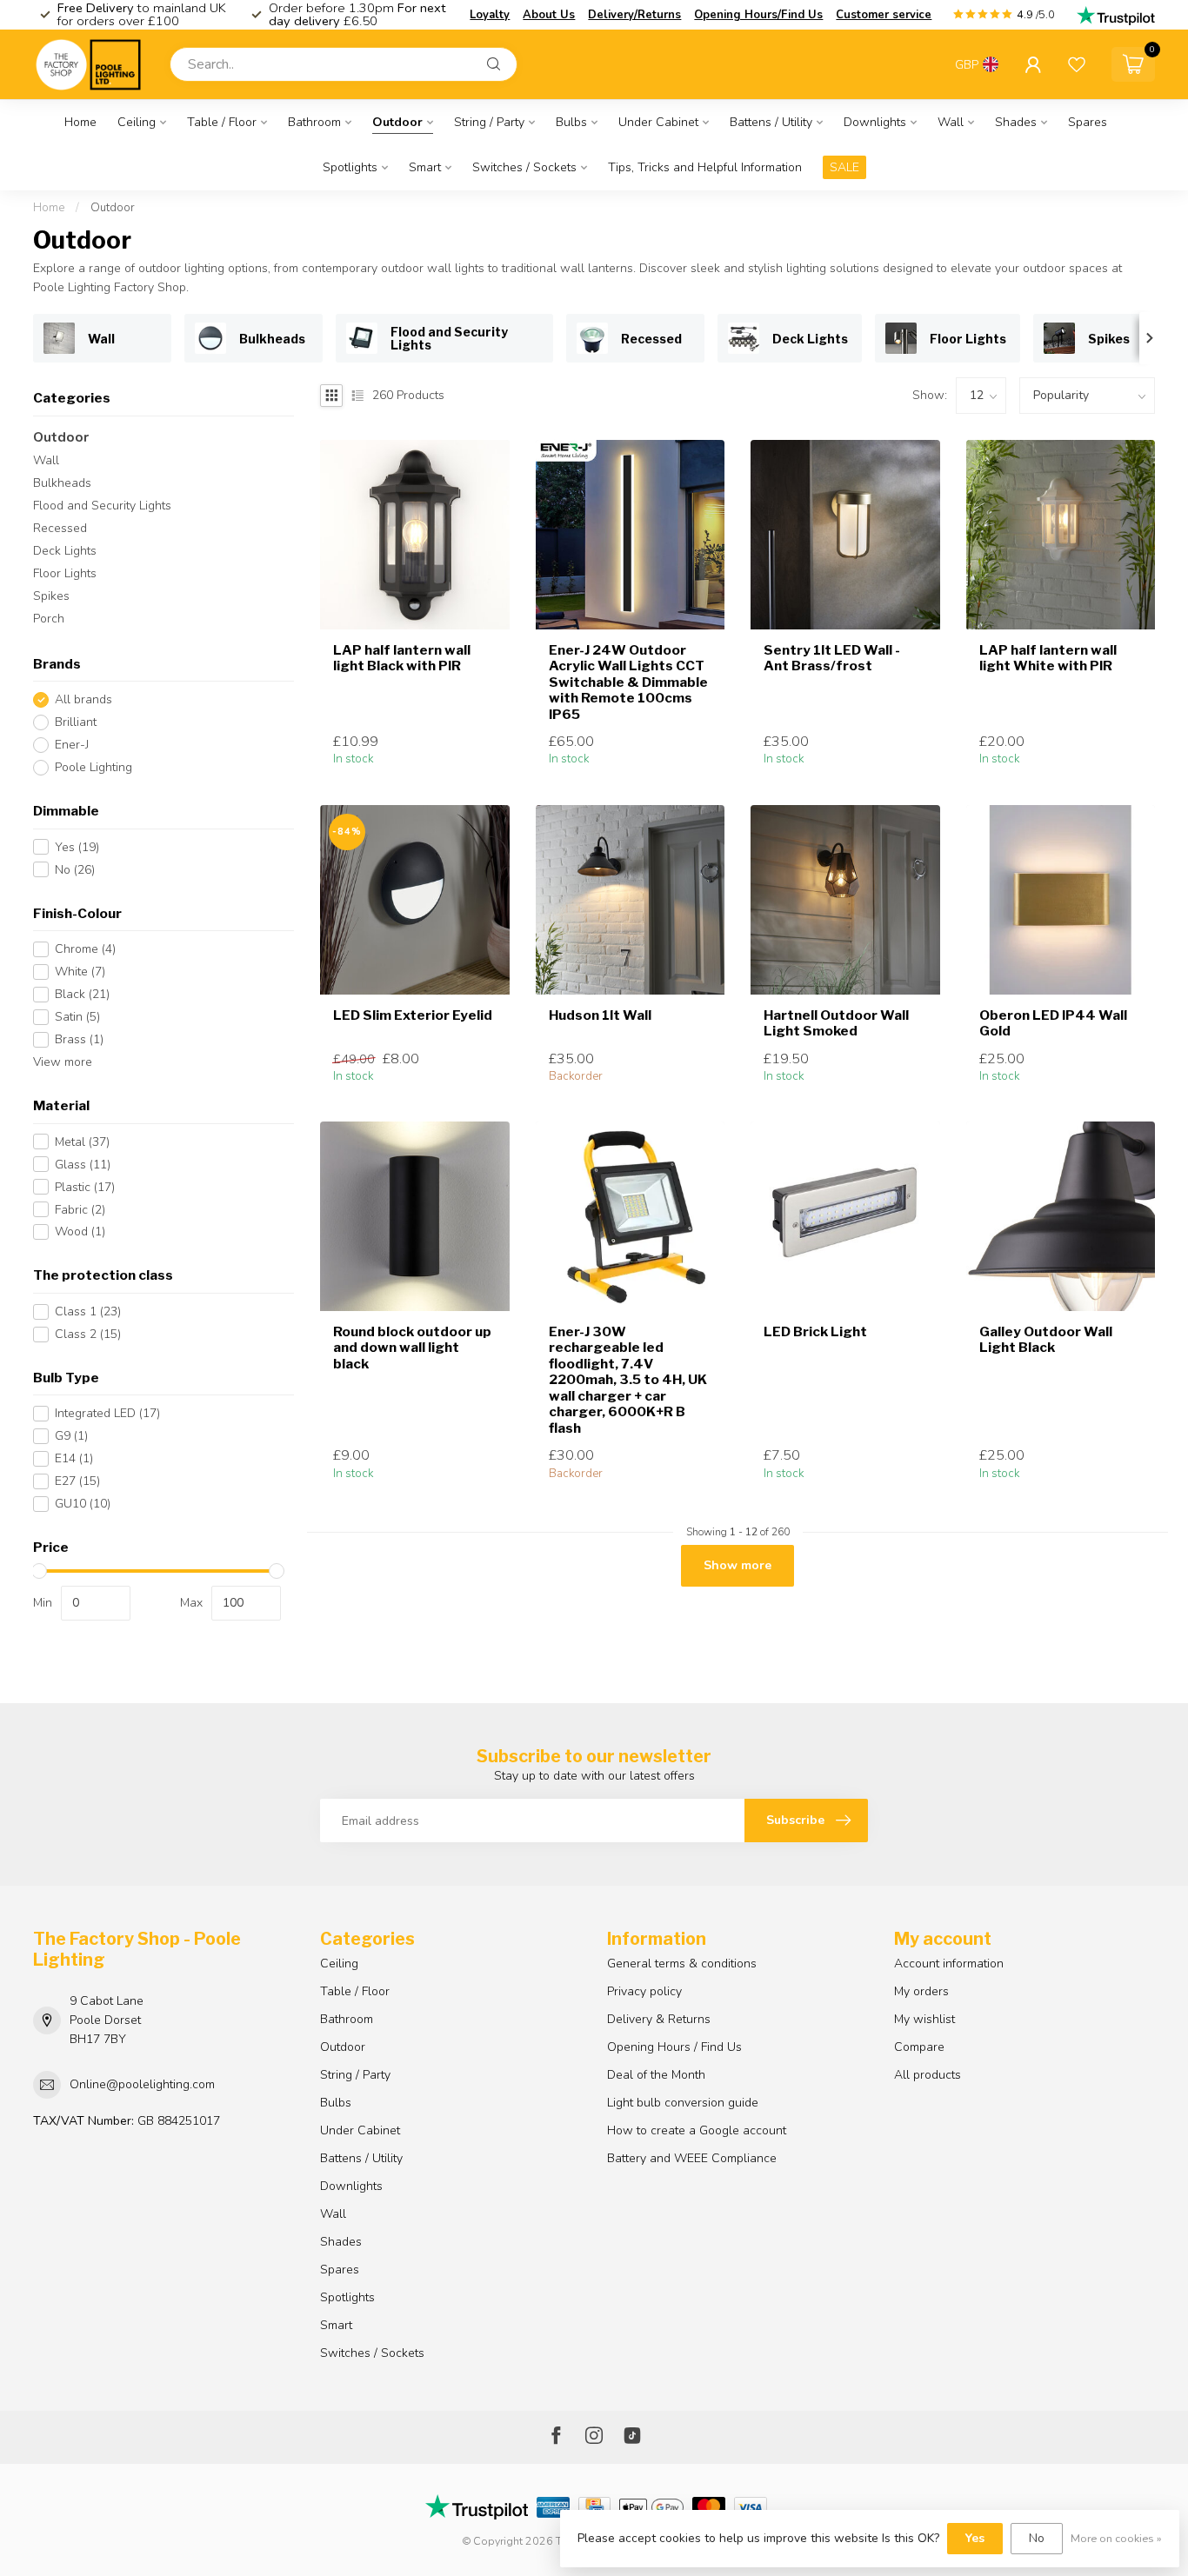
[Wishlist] (1077, 64)
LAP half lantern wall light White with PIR (1048, 658)
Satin (77, 1017)
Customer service (884, 15)
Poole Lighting (93, 767)
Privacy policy (644, 1991)
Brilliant (76, 722)
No (75, 870)
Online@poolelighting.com (142, 2084)
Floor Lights (65, 573)
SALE (844, 167)
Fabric (80, 1210)
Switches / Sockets (524, 167)
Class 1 (88, 1311)
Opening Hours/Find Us (758, 15)
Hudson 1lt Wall (600, 1015)
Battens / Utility (771, 122)
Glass (83, 1165)
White (80, 972)
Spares (1088, 122)
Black (82, 994)
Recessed (60, 528)
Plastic (85, 1187)
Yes (77, 847)
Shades (1016, 122)
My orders (921, 1991)
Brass (79, 1039)
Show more (737, 1565)
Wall (951, 122)
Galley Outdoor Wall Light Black (1046, 1340)
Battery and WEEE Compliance (692, 2158)
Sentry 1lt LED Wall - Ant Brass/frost (832, 658)
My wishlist (924, 2019)
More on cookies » (1116, 2538)
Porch (49, 619)
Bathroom (314, 122)
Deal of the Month (656, 2075)
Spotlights (350, 167)
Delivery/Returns (634, 15)
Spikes (51, 596)
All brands (83, 699)
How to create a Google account (697, 2130)
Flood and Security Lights (102, 506)
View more (63, 1062)
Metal (82, 1142)
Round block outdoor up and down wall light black (412, 1348)
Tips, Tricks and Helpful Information (705, 167)
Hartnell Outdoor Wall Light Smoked (836, 1023)
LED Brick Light (815, 1332)
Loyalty (490, 15)
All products (928, 2075)
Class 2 (88, 1334)
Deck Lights (65, 551)
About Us (549, 15)
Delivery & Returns (659, 2019)
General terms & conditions (682, 1964)
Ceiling (137, 122)
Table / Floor (222, 122)
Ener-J (72, 745)
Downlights (875, 122)
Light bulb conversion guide (683, 2103)
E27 (77, 1481)
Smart (425, 167)
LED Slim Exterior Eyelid (413, 1015)
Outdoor (397, 122)
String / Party (489, 122)
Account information (949, 1964)
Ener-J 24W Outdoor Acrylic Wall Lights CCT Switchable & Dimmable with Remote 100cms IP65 (628, 682)
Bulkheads (62, 483)
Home (80, 122)
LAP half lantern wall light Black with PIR (402, 658)
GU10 (83, 1504)
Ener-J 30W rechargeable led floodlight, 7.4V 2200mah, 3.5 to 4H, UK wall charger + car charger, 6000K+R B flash (628, 1380)
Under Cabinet (658, 122)
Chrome (85, 949)
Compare (919, 2047)
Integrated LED (107, 1413)
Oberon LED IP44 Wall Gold (1053, 1023)
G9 (71, 1436)
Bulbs (571, 122)
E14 (74, 1458)
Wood (80, 1232)
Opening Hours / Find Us (674, 2047)
